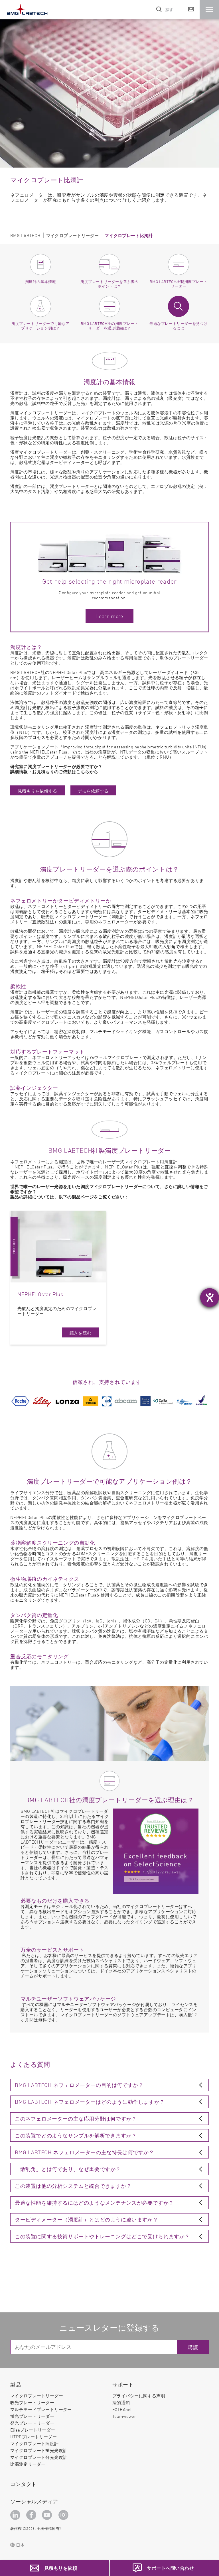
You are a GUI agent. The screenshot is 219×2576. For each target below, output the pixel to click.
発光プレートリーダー (32, 2423)
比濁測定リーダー (28, 2464)
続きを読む (81, 1333)
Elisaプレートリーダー (33, 2430)
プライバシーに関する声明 (139, 2395)
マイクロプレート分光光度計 (39, 2457)
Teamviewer (124, 2416)
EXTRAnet (122, 2409)
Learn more (109, 616)
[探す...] (159, 10)
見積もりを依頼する (37, 791)
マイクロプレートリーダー (37, 2395)
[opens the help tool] (210, 1298)
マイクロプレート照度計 (35, 2443)
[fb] (32, 2515)
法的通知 (121, 2402)
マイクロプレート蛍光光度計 (39, 2450)
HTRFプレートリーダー (34, 2436)
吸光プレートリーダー (32, 2402)
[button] (209, 10)
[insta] (64, 2515)
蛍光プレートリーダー (32, 2416)
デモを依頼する (93, 791)
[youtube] (48, 2515)
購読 (193, 2347)
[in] (16, 2515)
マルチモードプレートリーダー (41, 2409)
